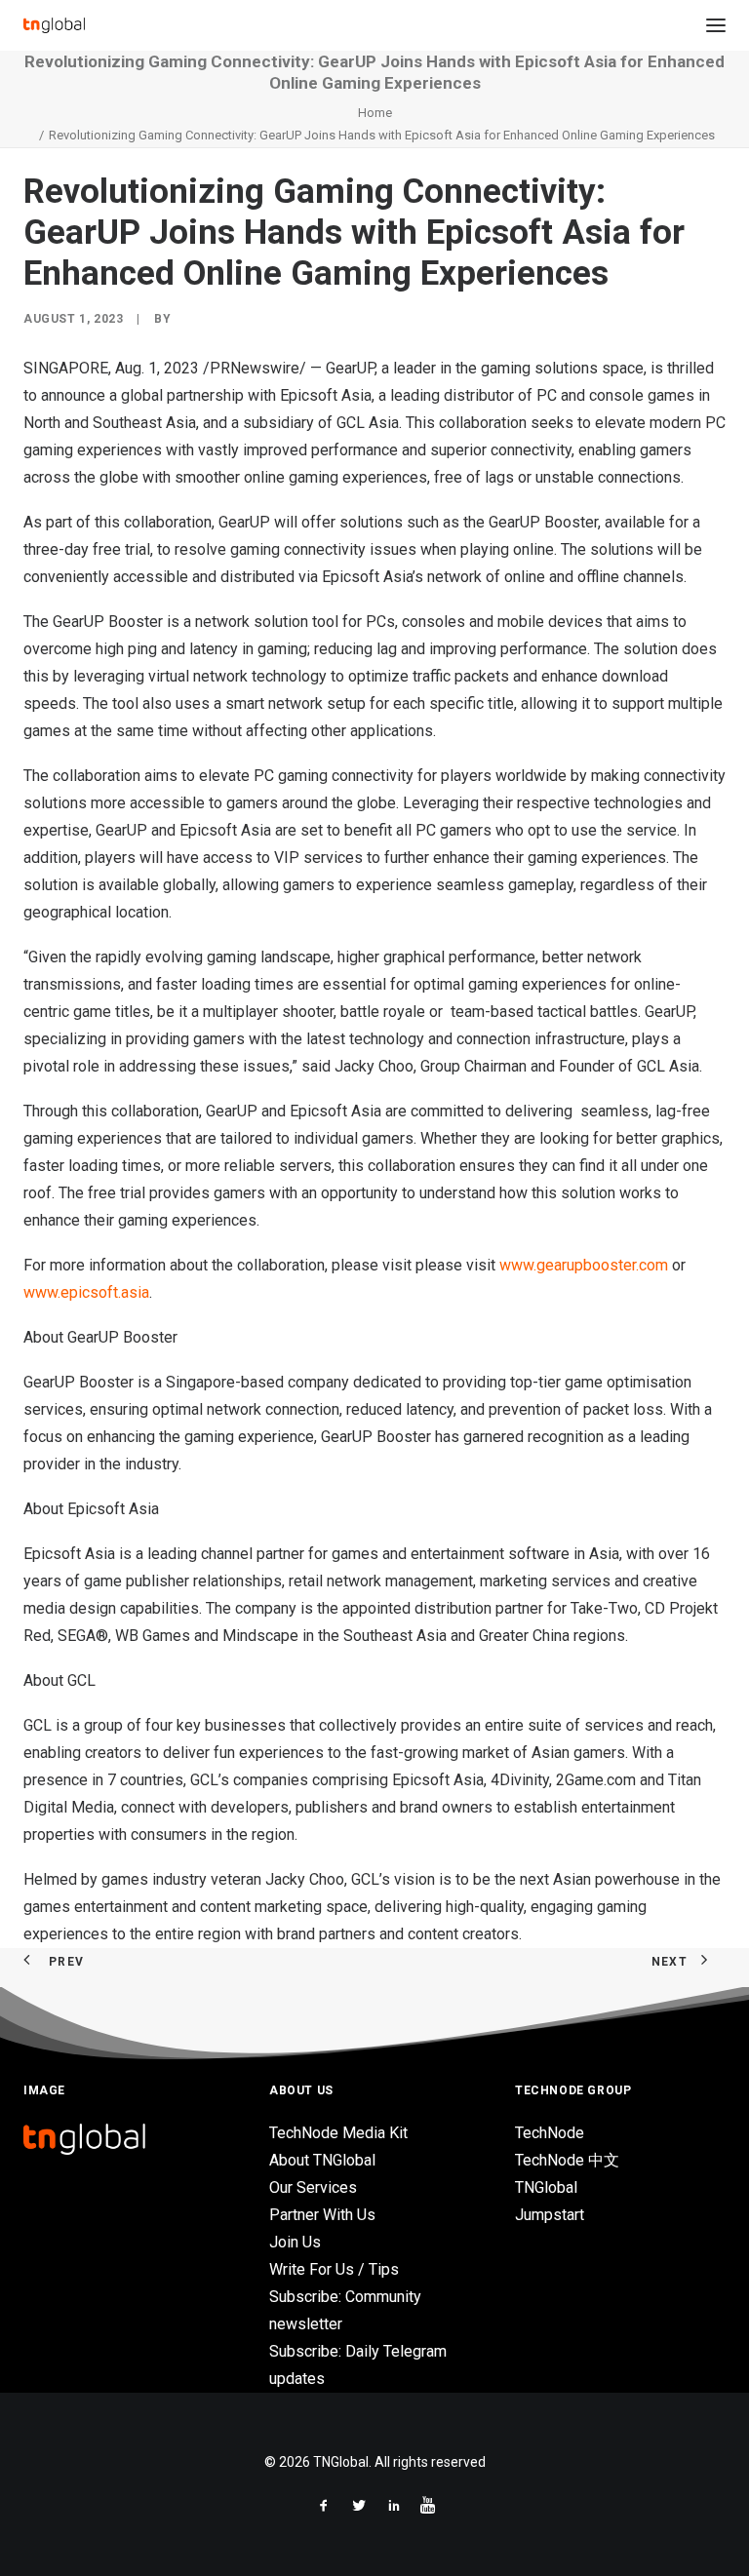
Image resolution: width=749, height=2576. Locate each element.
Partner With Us (322, 2215)
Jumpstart (550, 2215)
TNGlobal (546, 2187)
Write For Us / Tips (334, 2269)
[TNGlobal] (54, 25)
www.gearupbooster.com (584, 1265)
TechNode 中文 (567, 2160)
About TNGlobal (322, 2160)
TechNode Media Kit (338, 2133)
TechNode (550, 2133)
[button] (716, 25)
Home (375, 113)
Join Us (295, 2242)
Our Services (313, 2187)
